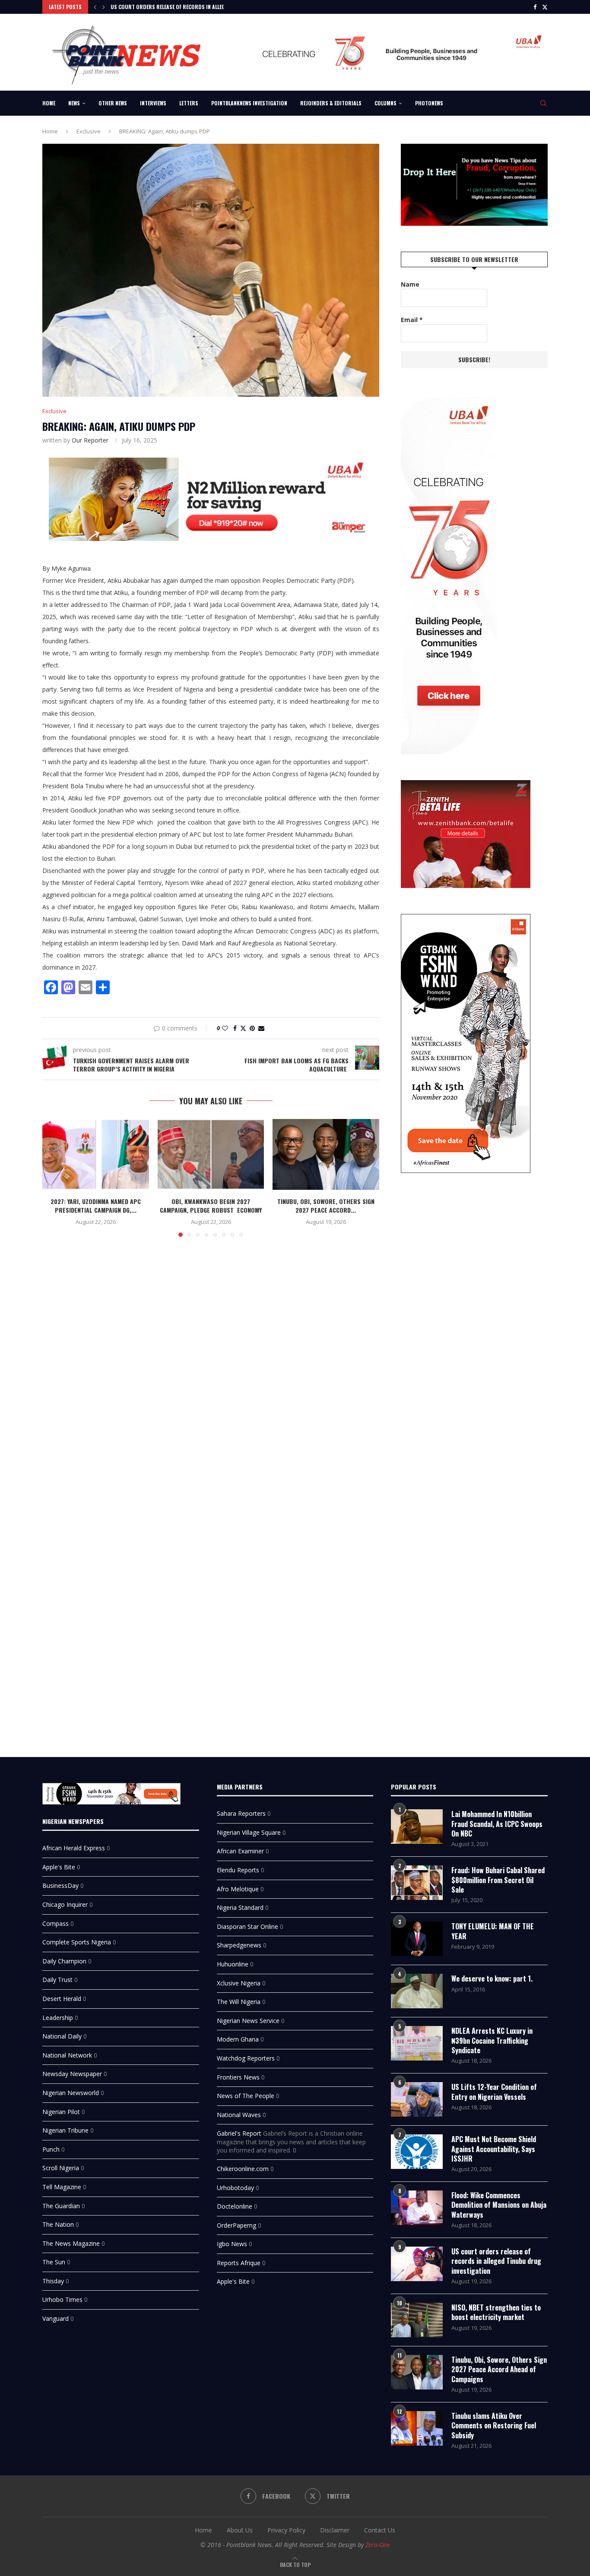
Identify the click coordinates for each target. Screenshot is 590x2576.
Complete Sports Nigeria (77, 1942)
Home (49, 103)
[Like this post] (225, 1028)
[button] (95, 7)
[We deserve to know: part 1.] (417, 1991)
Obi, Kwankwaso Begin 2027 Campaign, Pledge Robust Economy (211, 1206)
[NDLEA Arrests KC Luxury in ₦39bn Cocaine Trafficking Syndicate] (417, 2043)
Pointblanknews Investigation (249, 103)
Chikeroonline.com (243, 2169)
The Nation (58, 2224)
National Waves (239, 2115)
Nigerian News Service (248, 2021)
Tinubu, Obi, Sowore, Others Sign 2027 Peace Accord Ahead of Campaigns (499, 2369)
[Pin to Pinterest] (252, 1028)
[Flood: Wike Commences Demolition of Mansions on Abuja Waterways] (417, 2208)
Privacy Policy (286, 2530)
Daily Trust (57, 1980)
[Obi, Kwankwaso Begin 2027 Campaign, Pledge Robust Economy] (211, 1154)
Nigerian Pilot (61, 2112)
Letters (189, 103)
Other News (113, 103)
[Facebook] (535, 7)
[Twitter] (545, 7)
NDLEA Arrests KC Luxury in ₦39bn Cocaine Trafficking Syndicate (492, 2040)
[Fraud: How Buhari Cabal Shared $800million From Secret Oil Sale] (417, 1883)
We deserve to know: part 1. (492, 1979)
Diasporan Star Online (247, 1926)
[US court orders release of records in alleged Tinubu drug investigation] (417, 2264)
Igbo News (232, 2244)
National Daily (62, 2036)
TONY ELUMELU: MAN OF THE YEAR (493, 1931)
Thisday (53, 2281)
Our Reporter (90, 440)
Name (410, 284)
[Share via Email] (261, 1028)
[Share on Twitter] (243, 1028)
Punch (51, 2149)
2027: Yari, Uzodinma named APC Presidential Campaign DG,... (96, 1206)
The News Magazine (71, 2243)
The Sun (54, 2262)
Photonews (429, 103)
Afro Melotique (238, 1889)
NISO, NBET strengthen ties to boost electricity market (496, 2312)
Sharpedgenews (239, 1945)
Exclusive (89, 131)
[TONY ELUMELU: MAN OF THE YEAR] (417, 1939)
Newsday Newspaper (72, 2074)
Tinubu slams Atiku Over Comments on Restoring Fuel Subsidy (494, 2426)
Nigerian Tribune (65, 2130)
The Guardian (61, 2206)
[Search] (543, 103)
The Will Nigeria (239, 2002)
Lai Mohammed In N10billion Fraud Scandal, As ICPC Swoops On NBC (497, 1824)
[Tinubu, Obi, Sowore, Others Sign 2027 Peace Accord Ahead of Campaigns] (326, 1154)
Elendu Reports (238, 1870)
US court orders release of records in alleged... (173, 7)
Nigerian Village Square (249, 1832)
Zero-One (378, 2545)
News (74, 103)
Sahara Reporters (241, 1813)
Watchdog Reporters (246, 2058)
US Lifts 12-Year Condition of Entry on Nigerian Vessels (494, 2092)
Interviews (153, 103)
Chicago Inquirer (65, 1904)
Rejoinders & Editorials (331, 103)
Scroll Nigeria (61, 2168)
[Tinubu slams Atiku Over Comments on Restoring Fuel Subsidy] (417, 2428)
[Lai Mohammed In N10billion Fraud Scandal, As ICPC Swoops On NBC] (417, 1827)
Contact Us (380, 2530)
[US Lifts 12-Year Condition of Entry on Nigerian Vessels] (417, 2099)
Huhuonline (233, 1964)
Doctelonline (235, 2206)
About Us (240, 2530)
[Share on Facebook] (235, 1028)
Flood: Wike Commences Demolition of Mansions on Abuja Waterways (499, 2205)
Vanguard (56, 2318)
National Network (67, 2055)
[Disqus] (211, 1369)
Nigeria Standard (240, 1908)
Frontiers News (238, 2077)
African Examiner (240, 1851)
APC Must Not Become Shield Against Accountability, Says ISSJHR (494, 2149)
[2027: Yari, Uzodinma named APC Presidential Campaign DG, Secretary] (96, 1154)
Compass (56, 1923)
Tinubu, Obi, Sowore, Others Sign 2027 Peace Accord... (326, 1206)
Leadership (58, 2018)
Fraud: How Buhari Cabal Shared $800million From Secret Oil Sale (498, 1880)
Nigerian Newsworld (71, 2093)
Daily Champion (64, 1961)
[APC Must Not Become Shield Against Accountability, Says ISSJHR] (417, 2152)
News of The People (246, 2096)
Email (412, 320)
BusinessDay (60, 1885)
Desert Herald (62, 1999)
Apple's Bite (59, 1867)
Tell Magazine (62, 2187)
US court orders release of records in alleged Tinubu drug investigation (496, 2261)
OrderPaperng (236, 2225)
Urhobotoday (235, 2188)
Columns (385, 103)
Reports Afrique (239, 2263)
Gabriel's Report (239, 2133)
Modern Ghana (238, 2039)
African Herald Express (74, 1848)
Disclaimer (335, 2530)
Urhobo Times (62, 2299)
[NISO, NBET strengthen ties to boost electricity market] (417, 2320)
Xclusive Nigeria (239, 1983)
